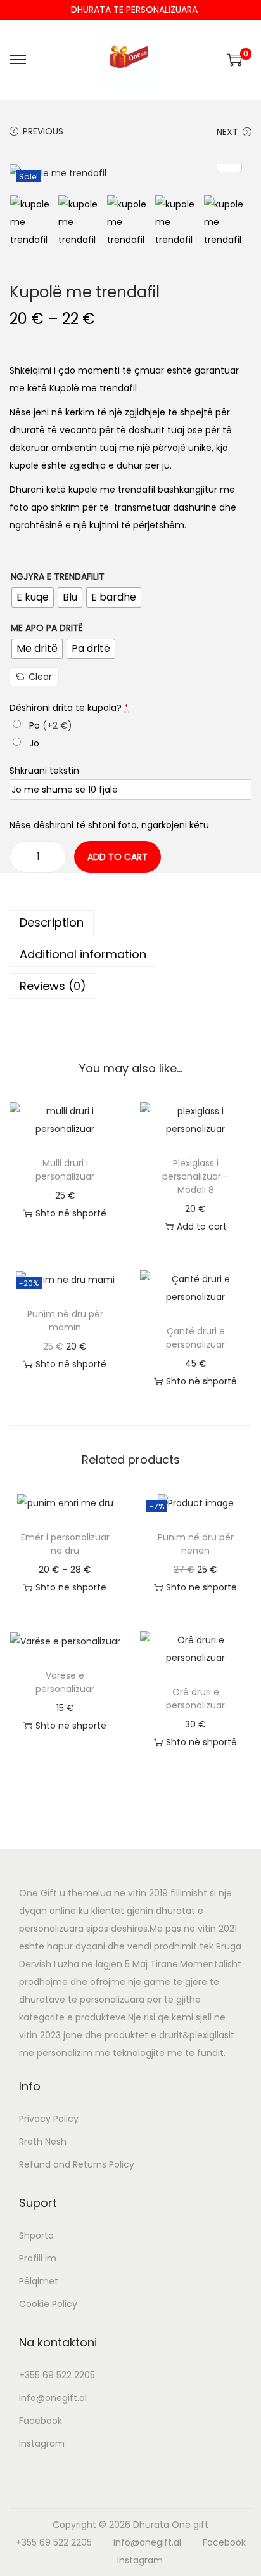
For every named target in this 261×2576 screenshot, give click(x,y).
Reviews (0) (53, 986)
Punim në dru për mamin (65, 1321)
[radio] (33, 597)
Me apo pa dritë (47, 628)
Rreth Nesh (43, 2142)
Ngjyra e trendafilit (58, 576)
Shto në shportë (71, 1213)
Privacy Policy (49, 2119)
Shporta (36, 2235)
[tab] (130, 923)
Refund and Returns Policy (77, 2164)
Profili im (38, 2258)
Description (52, 922)
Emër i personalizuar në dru (65, 1544)
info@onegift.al (53, 2398)
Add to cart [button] (202, 1226)
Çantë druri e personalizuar (195, 1338)
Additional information (83, 954)
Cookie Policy (48, 2304)
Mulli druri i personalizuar (65, 1170)
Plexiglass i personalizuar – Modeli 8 (196, 1176)
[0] (234, 60)
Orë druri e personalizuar (195, 1699)
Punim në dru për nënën (196, 1544)
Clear (40, 677)
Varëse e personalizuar (65, 1682)
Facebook (41, 2421)
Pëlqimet (39, 2281)
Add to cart (118, 857)
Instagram (42, 2443)
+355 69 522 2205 (57, 2375)
